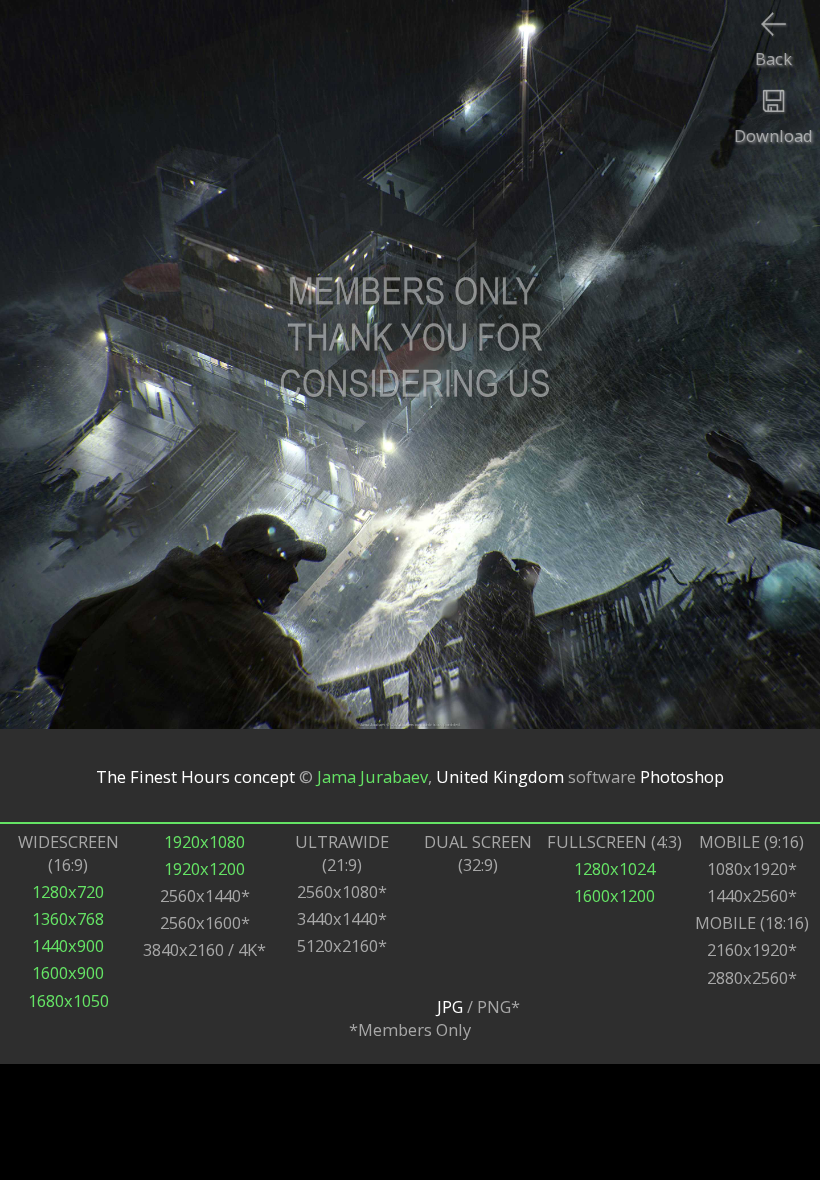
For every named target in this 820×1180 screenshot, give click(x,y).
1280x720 (68, 891)
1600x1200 (614, 895)
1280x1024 (614, 868)
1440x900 (68, 945)
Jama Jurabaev (372, 775)
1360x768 (68, 918)
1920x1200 (204, 868)
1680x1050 (68, 1000)
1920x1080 (204, 841)
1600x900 (68, 972)
